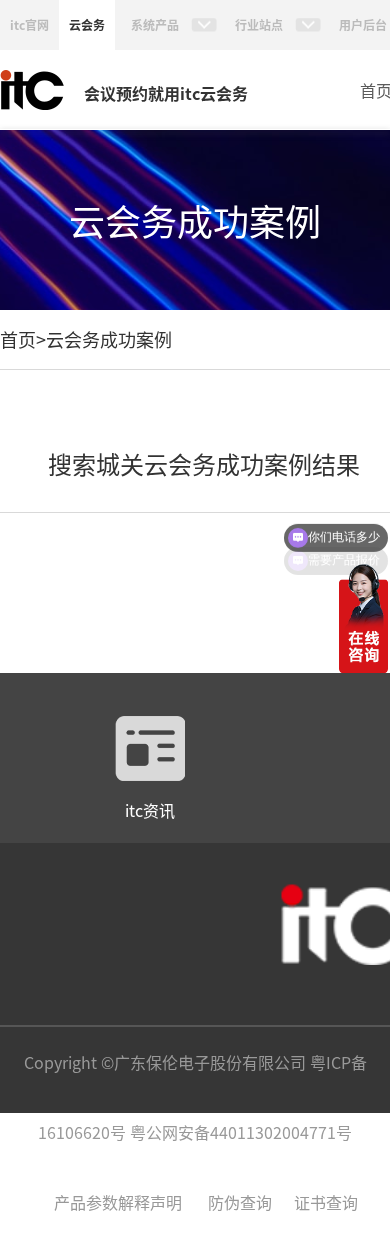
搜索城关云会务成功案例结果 (204, 463)
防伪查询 (240, 1202)
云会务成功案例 (109, 339)
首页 (18, 339)
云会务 (87, 24)
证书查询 (326, 1202)
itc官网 (29, 24)
